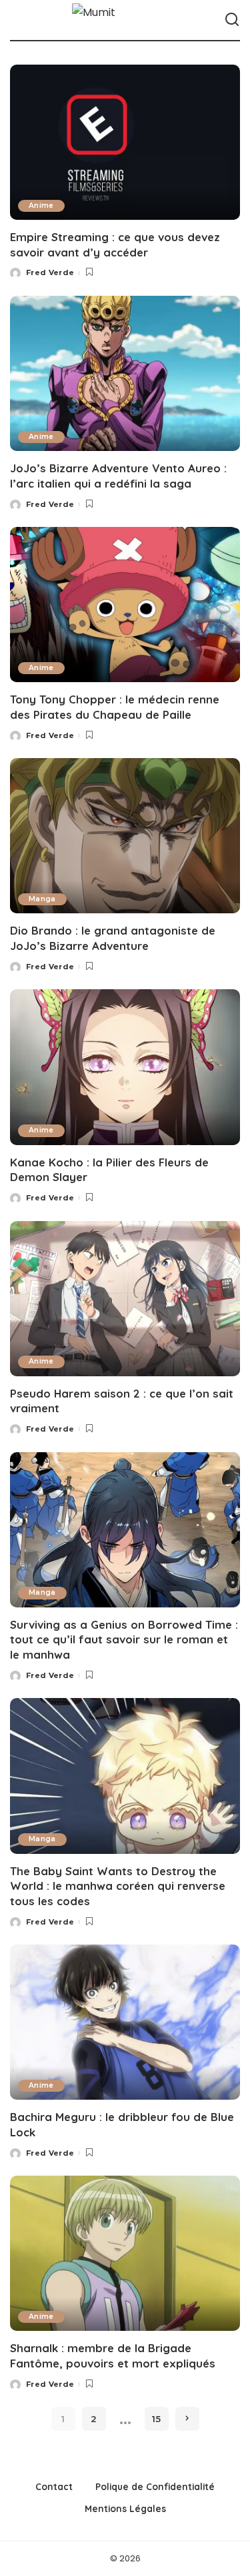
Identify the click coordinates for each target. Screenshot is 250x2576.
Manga (42, 899)
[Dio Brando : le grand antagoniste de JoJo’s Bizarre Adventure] (125, 836)
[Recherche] (232, 20)
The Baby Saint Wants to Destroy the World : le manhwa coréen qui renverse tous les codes (118, 1886)
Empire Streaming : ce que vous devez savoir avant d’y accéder (115, 244)
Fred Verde (50, 272)
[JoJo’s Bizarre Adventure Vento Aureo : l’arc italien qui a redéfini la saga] (125, 373)
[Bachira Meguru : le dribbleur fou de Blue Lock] (125, 2022)
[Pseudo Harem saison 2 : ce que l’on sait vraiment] (125, 1299)
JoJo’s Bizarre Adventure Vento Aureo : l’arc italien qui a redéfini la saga (118, 476)
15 (156, 2419)
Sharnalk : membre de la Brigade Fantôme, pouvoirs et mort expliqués (113, 2356)
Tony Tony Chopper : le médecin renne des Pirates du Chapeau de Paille (115, 707)
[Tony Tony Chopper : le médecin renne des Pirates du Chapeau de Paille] (125, 605)
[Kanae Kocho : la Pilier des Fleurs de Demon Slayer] (125, 1067)
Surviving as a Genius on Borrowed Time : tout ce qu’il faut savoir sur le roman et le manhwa (124, 1639)
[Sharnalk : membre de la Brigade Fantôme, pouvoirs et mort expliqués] (125, 2253)
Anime (41, 206)
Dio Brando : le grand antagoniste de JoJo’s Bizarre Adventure (113, 938)
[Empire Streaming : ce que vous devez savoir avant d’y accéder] (125, 142)
